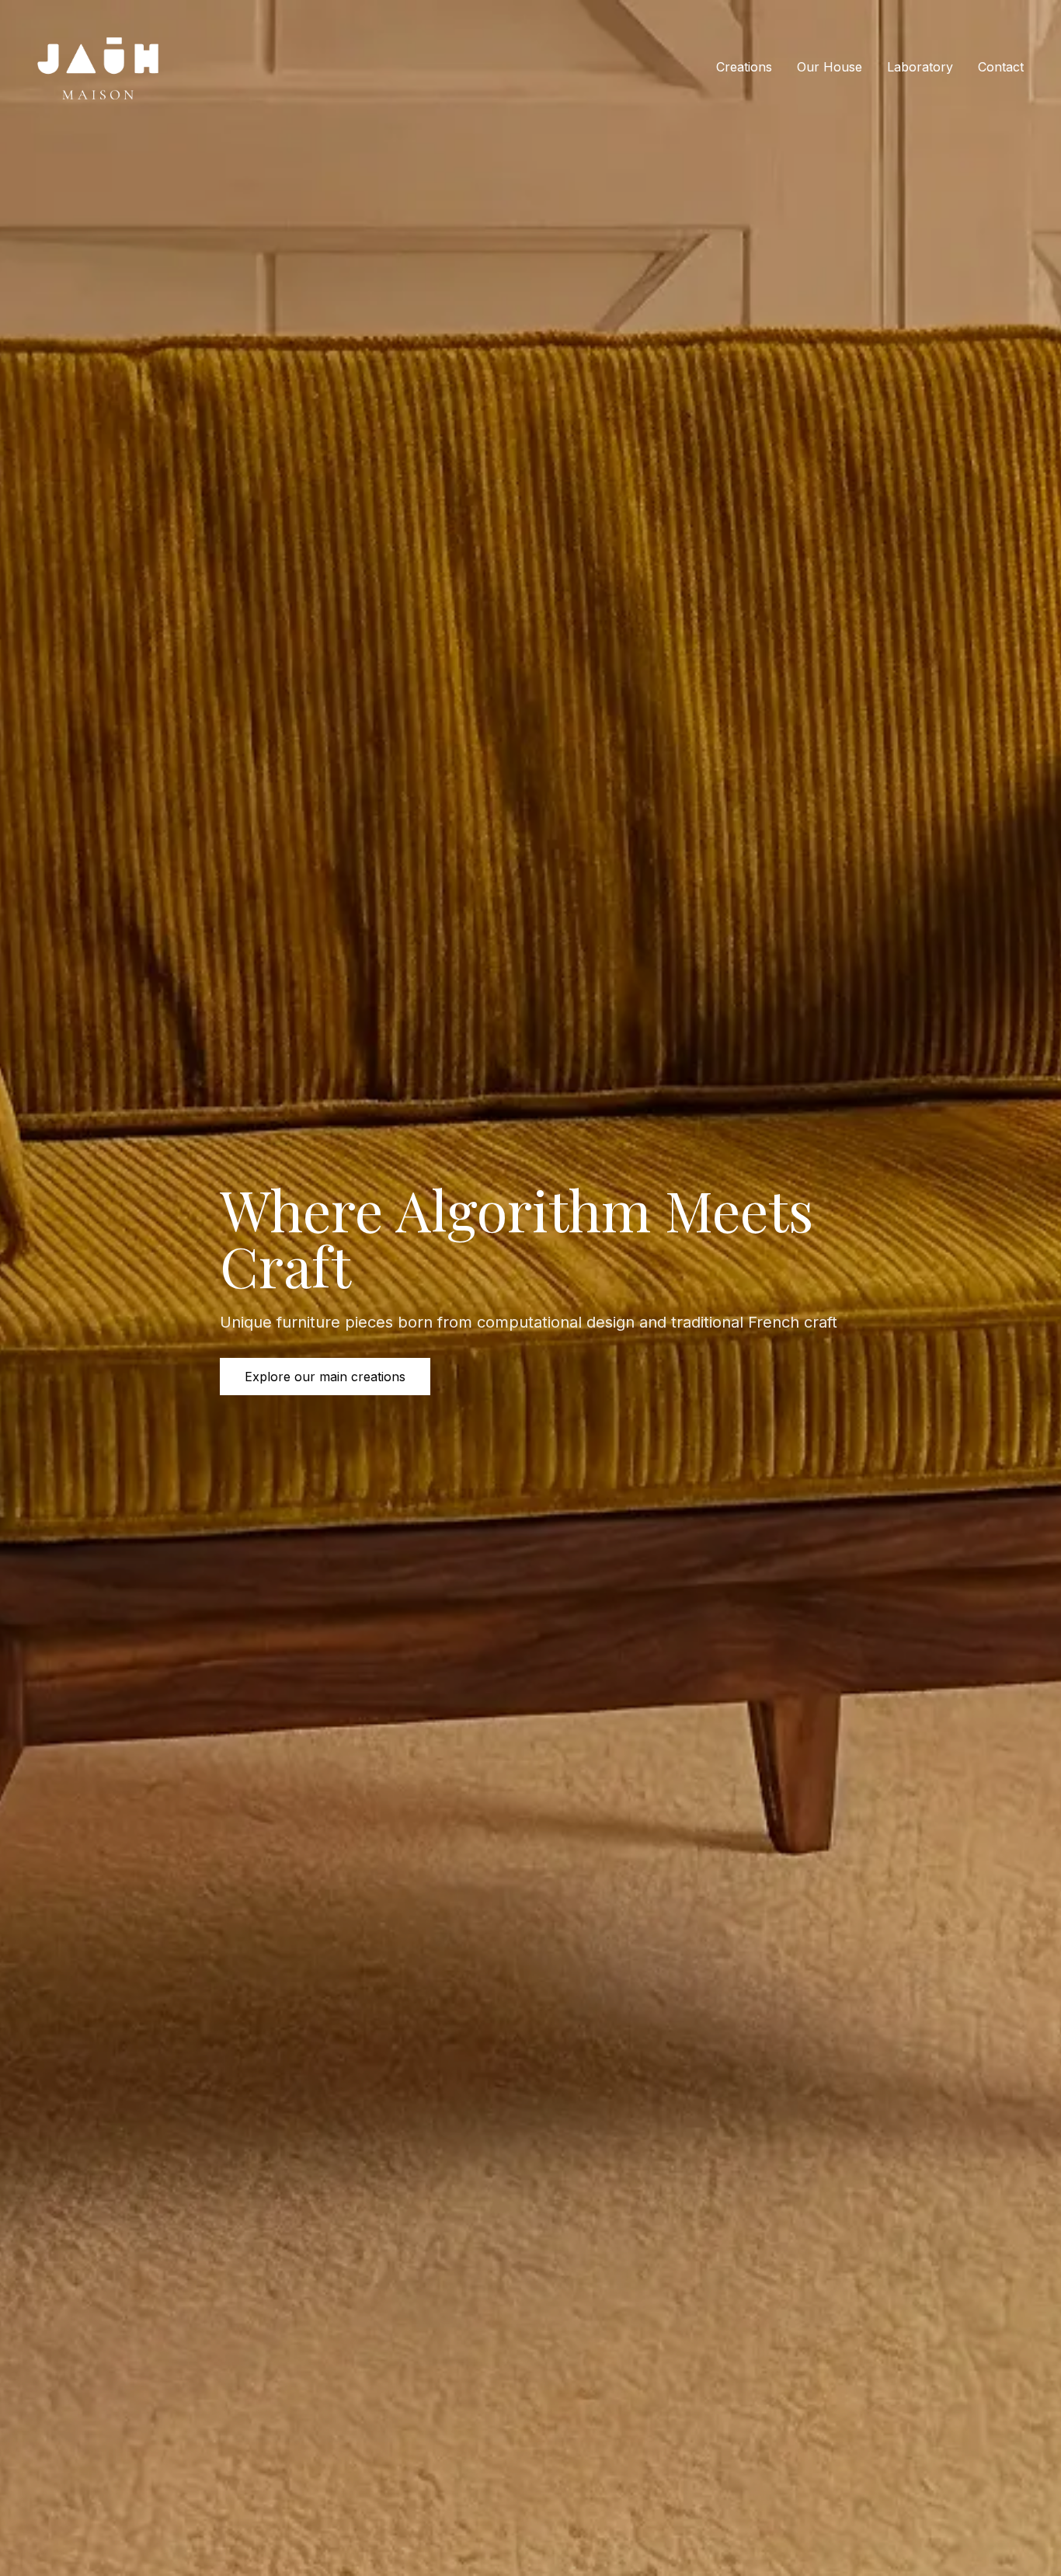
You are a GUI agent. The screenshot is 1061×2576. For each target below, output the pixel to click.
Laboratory (920, 67)
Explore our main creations (325, 1377)
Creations (744, 67)
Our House (830, 67)
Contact (1001, 67)
